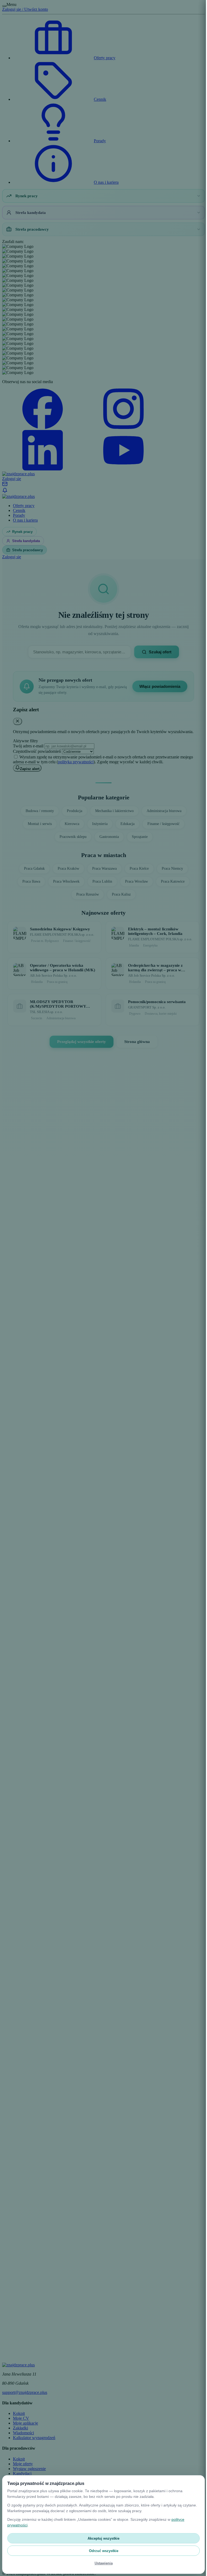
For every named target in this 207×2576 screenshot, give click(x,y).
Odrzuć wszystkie (101, 2551)
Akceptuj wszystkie (102, 2538)
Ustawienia (101, 2563)
